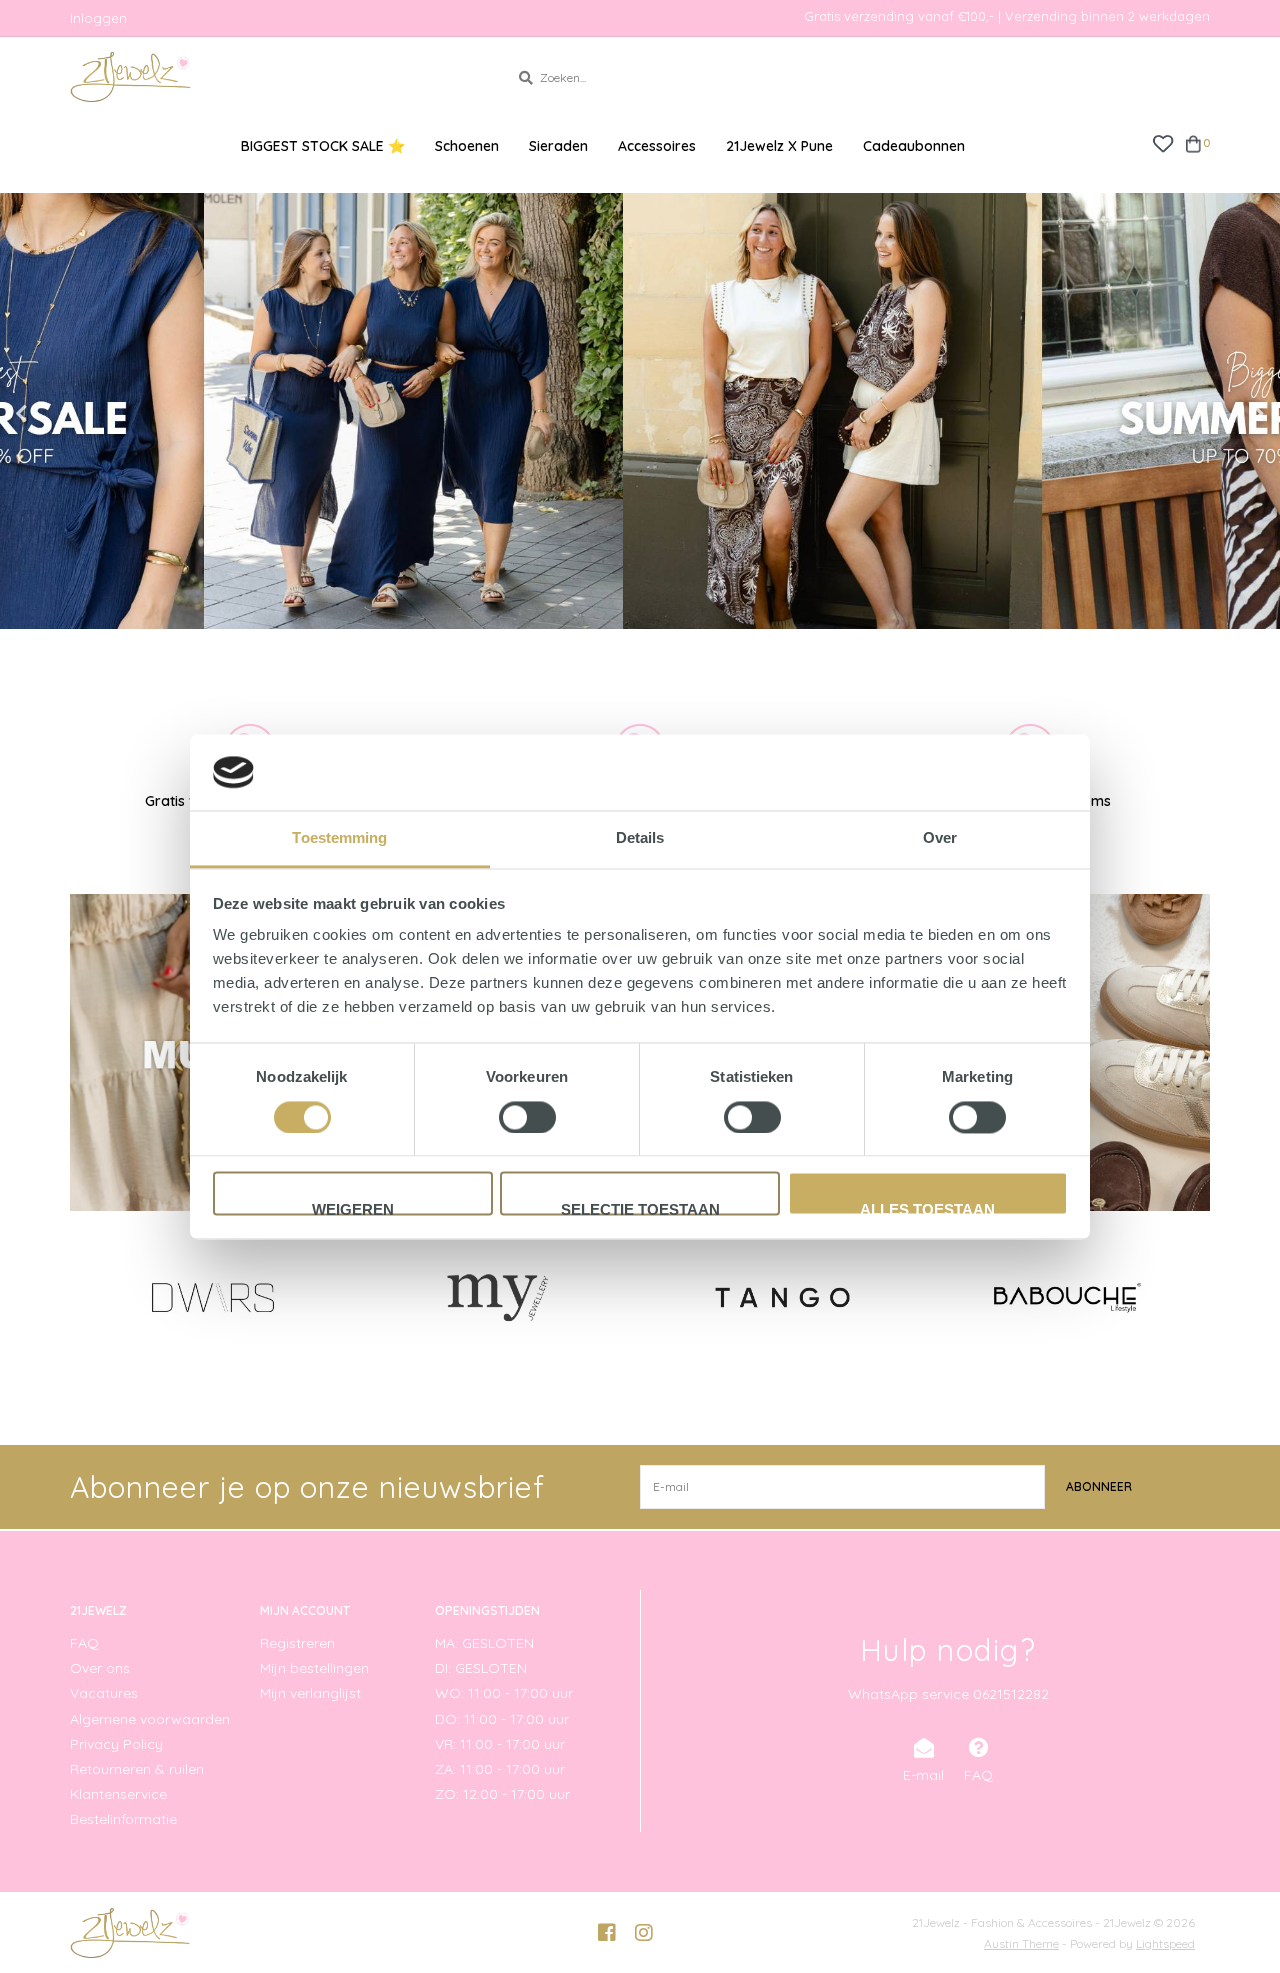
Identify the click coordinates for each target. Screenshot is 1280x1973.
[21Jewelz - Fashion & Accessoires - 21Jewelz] (274, 77)
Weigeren (353, 1209)
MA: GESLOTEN (484, 1643)
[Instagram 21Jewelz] (644, 1933)
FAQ (84, 1643)
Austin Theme (1021, 1943)
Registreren (297, 1643)
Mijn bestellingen (314, 1668)
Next (1215, 414)
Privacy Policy (116, 1744)
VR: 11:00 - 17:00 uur (500, 1744)
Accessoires (657, 146)
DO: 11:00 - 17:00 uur (502, 1719)
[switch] (527, 1117)
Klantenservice (118, 1794)
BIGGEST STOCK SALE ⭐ (323, 146)
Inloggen (98, 18)
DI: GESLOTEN (481, 1668)
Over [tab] (940, 838)
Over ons (100, 1668)
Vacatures (104, 1693)
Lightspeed (1165, 1943)
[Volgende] (1198, 1297)
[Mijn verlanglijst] (1162, 142)
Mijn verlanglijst (310, 1693)
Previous (65, 414)
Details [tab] (640, 838)
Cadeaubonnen (914, 146)
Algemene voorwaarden (150, 1719)
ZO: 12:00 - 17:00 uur (502, 1794)
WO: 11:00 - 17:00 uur (504, 1693)
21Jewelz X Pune (779, 146)
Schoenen (467, 146)
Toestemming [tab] (339, 838)
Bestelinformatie (123, 1819)
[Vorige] (81, 1297)
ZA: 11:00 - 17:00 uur (500, 1769)
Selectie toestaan (640, 1209)
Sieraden (558, 146)
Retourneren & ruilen (137, 1769)
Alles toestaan (927, 1209)
